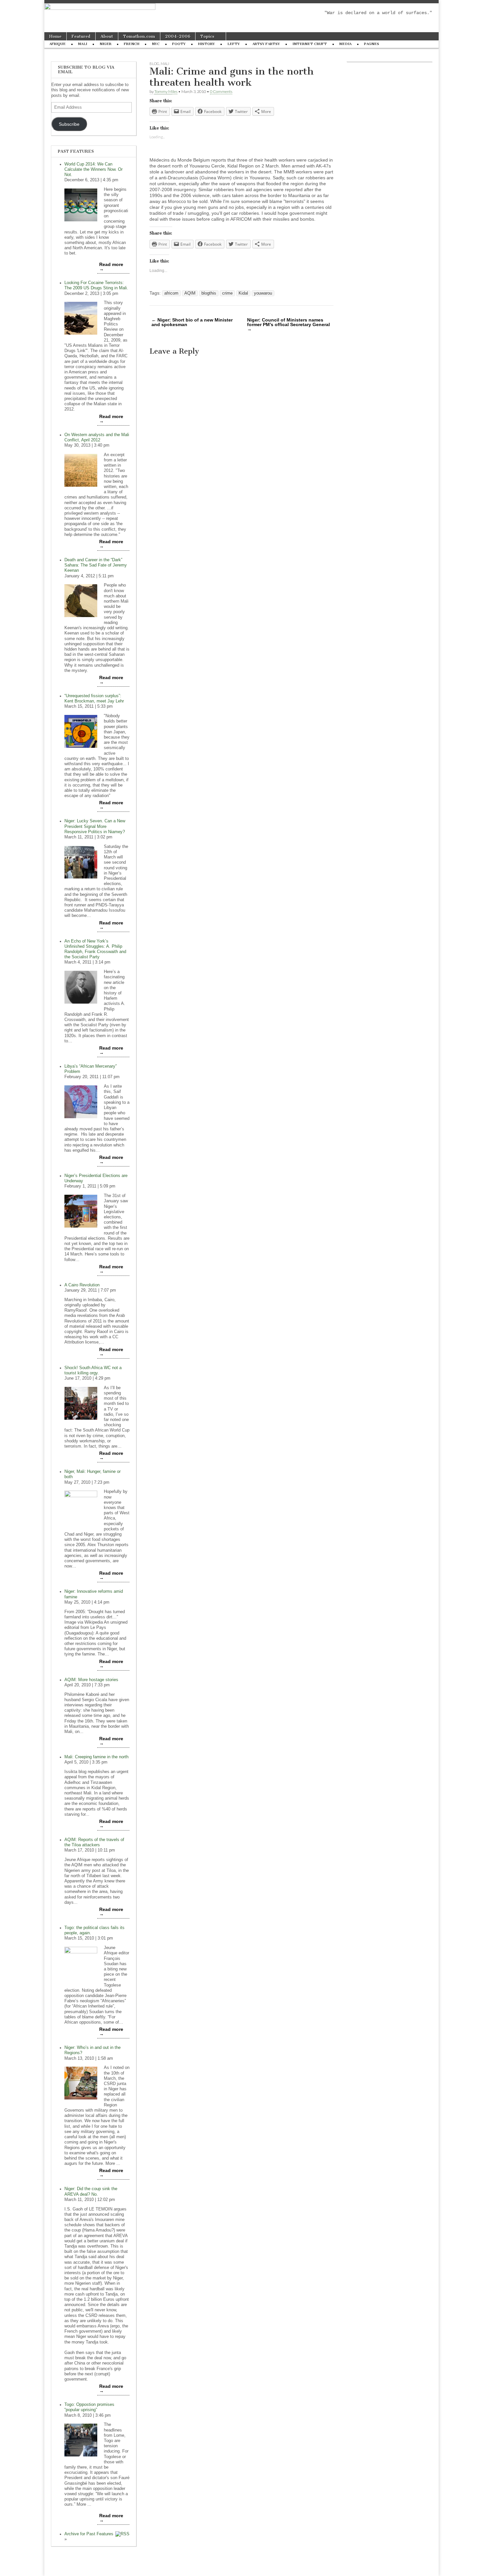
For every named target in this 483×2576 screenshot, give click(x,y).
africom (171, 293)
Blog (154, 64)
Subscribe (69, 124)
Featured (81, 36)
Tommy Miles (166, 91)
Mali (83, 44)
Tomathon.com (139, 36)
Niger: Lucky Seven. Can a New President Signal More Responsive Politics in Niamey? (95, 826)
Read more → (111, 267)
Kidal (243, 293)
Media (345, 44)
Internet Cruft (310, 44)
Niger (105, 44)
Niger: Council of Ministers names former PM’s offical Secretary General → (288, 324)
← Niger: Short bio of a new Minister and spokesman (192, 322)
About (107, 36)
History (207, 44)
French (132, 44)
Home (55, 36)
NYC (156, 44)
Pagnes (372, 44)
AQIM (190, 293)
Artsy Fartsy (266, 44)
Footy (179, 44)
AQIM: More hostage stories (91, 1680)
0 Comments (221, 91)
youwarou (263, 293)
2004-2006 (178, 36)
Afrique (57, 44)
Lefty (234, 44)
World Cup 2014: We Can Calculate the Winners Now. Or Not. (93, 169)
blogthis (209, 293)
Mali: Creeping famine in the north (96, 1757)
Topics (207, 36)
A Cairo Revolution (82, 1285)
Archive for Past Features (89, 2534)
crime (227, 293)
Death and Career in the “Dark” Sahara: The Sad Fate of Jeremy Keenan (96, 565)
